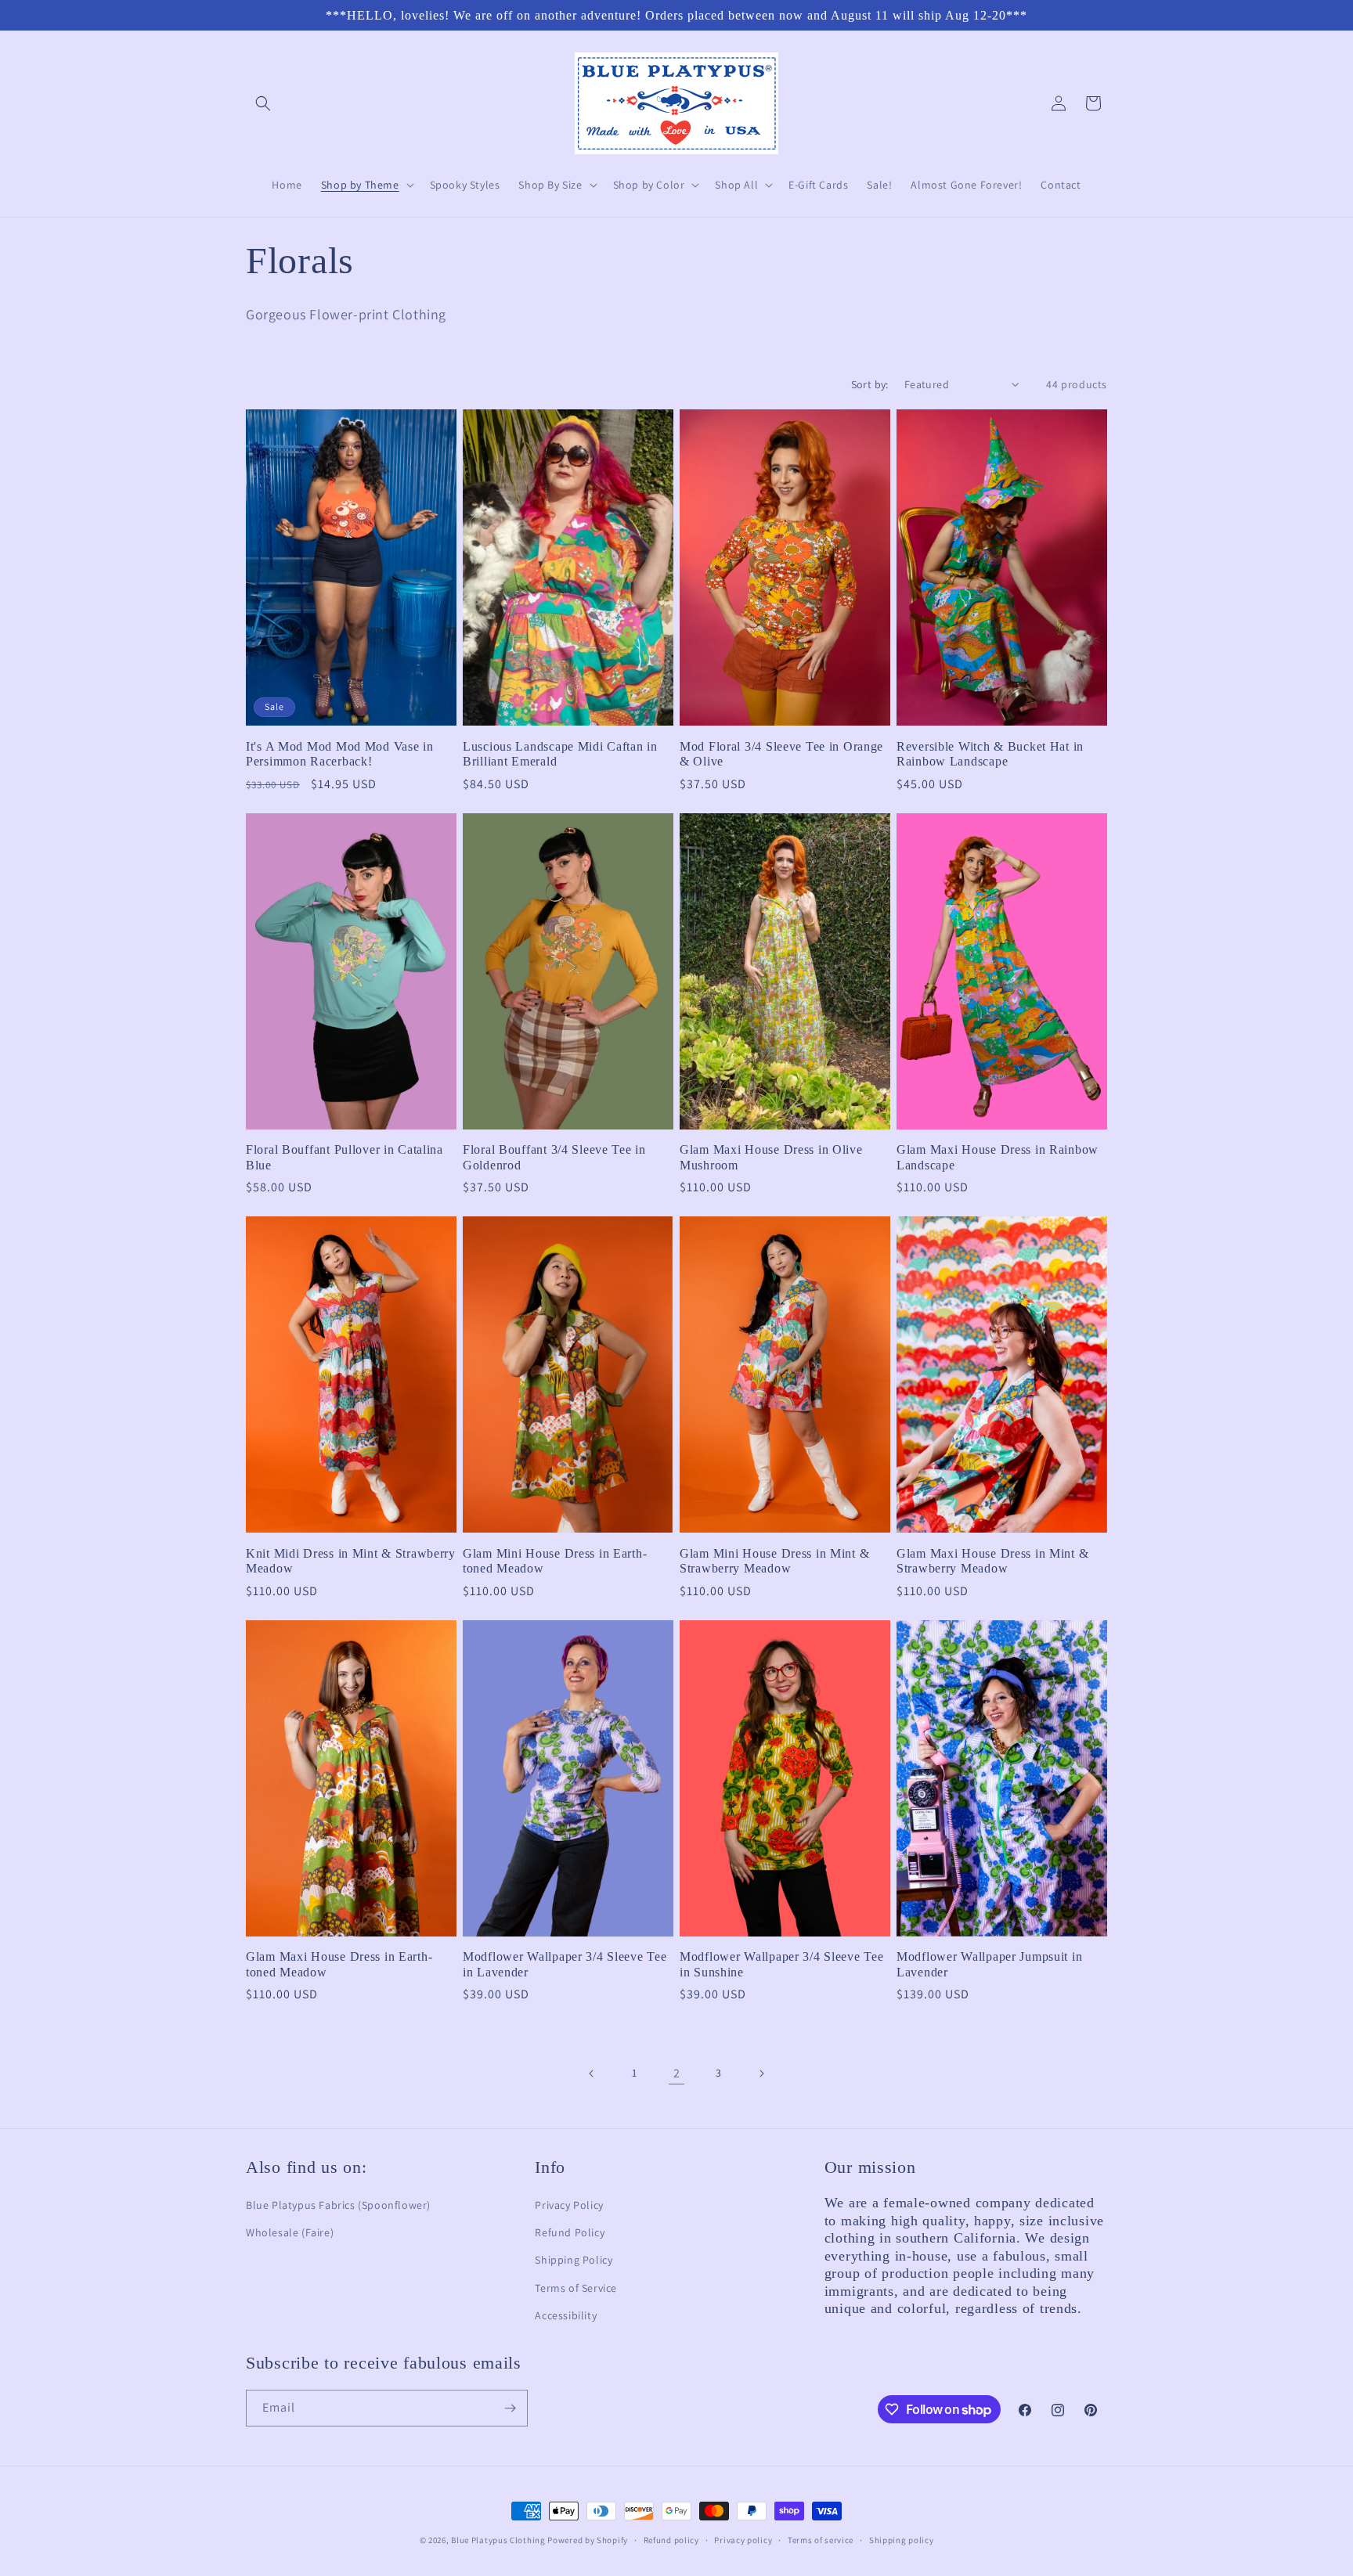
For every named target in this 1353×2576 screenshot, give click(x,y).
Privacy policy (743, 2540)
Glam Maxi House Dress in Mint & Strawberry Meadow (992, 1561)
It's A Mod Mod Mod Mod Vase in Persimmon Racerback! (340, 754)
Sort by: (870, 384)
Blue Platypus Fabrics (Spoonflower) (338, 2205)
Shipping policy (902, 2540)
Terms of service (821, 2540)
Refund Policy (570, 2232)
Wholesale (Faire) (290, 2232)
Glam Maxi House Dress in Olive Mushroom (771, 1157)
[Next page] (761, 2073)
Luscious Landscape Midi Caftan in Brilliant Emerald (560, 754)
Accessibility (566, 2315)
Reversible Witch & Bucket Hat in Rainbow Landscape (990, 754)
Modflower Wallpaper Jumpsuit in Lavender (989, 1964)
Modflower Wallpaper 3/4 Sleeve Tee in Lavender (565, 1964)
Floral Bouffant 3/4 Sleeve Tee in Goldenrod (554, 1157)
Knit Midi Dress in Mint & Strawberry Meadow (351, 1561)
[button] (263, 103)
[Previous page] (592, 2073)
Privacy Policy (569, 2205)
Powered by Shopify (588, 2540)
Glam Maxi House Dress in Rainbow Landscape (998, 1157)
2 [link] (677, 2073)
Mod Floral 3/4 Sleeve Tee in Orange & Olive (781, 754)
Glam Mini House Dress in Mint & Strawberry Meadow (774, 1561)
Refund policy (671, 2540)
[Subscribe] (510, 2408)
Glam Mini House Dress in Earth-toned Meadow (555, 1561)
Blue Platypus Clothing (498, 2540)
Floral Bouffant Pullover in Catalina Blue (345, 1157)
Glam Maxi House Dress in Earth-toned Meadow (339, 1964)
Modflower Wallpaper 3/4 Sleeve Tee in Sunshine (781, 1964)
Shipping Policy (574, 2260)
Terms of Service (576, 2288)
